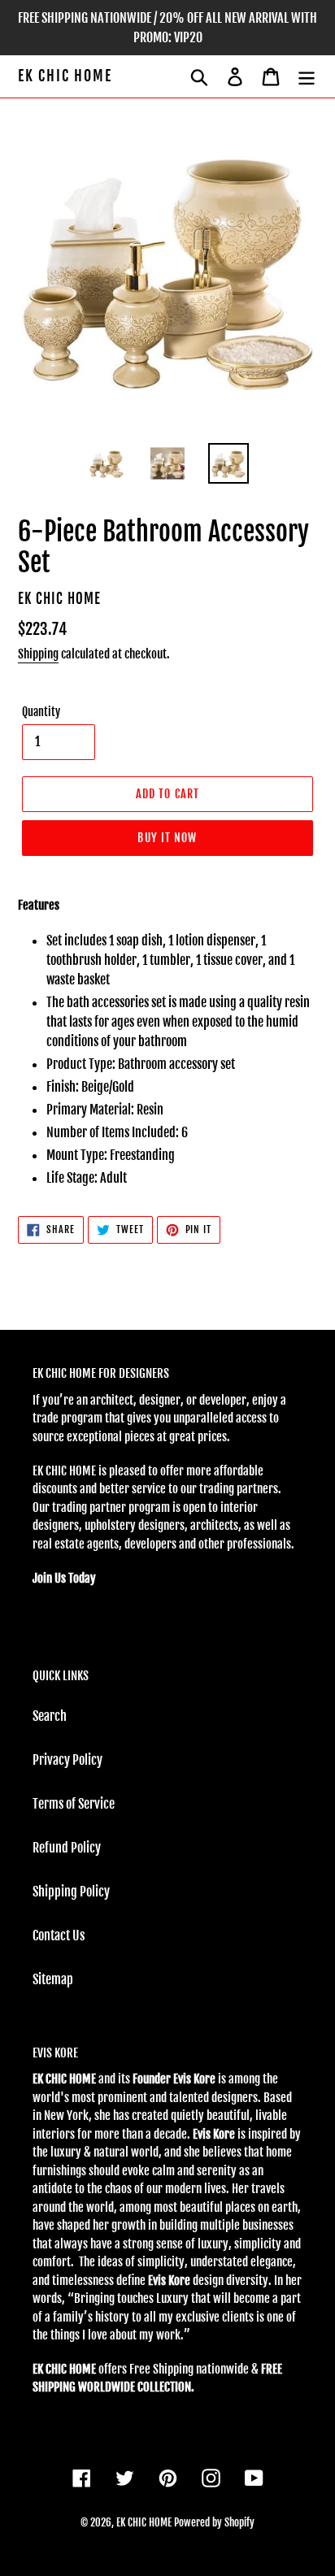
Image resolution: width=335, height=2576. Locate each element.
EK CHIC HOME (65, 76)
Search (50, 1716)
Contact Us (59, 1935)
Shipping (38, 654)
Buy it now (167, 838)
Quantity (41, 712)
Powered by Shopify (214, 2522)
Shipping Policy (71, 1892)
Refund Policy (67, 1848)
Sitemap (53, 1979)
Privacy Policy (67, 1760)
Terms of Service (74, 1804)
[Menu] (307, 76)
